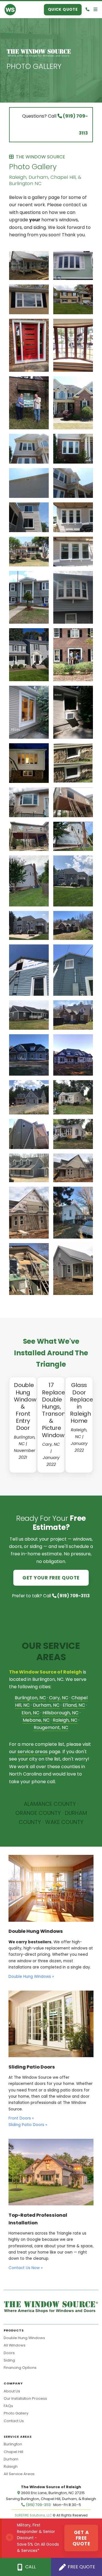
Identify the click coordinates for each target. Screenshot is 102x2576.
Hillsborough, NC (60, 1713)
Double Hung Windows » (31, 1977)
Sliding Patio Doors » (28, 2125)
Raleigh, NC (65, 1720)
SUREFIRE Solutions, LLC (33, 2515)
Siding (9, 2360)
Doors (9, 2353)
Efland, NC (74, 1705)
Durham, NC (46, 1705)
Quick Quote (63, 9)
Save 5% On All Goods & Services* (38, 2548)
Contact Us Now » (25, 2268)
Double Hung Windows (24, 2338)
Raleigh (11, 2466)
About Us (12, 2391)
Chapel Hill (13, 2452)
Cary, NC (59, 1698)
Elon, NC (30, 1713)
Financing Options (20, 2368)
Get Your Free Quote (51, 1578)
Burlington (13, 2444)
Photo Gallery (34, 66)
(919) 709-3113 (73, 1596)
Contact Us (14, 2421)
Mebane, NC (36, 1720)
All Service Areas (19, 2474)
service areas (33, 1752)
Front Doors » (21, 2118)
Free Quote (81, 2567)
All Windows (15, 2345)
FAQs (8, 2406)
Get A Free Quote (81, 2538)
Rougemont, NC (51, 1727)
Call (30, 2567)
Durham (11, 2459)
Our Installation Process (25, 2398)
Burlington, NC (30, 1698)
